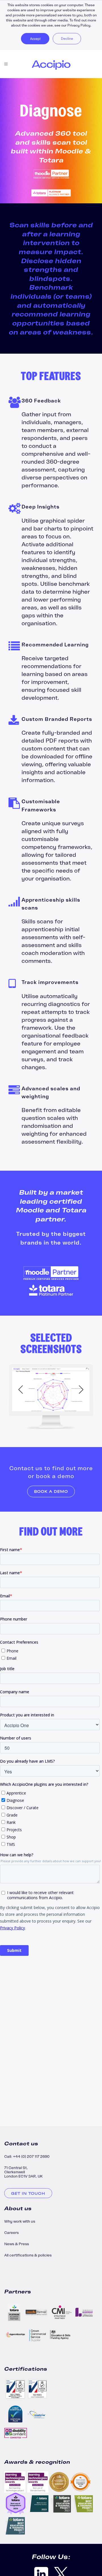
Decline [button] (67, 38)
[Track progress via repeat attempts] (51, 1391)
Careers (11, 2233)
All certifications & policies (28, 2255)
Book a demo (51, 1491)
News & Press (17, 2244)
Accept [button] (35, 38)
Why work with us (20, 2221)
